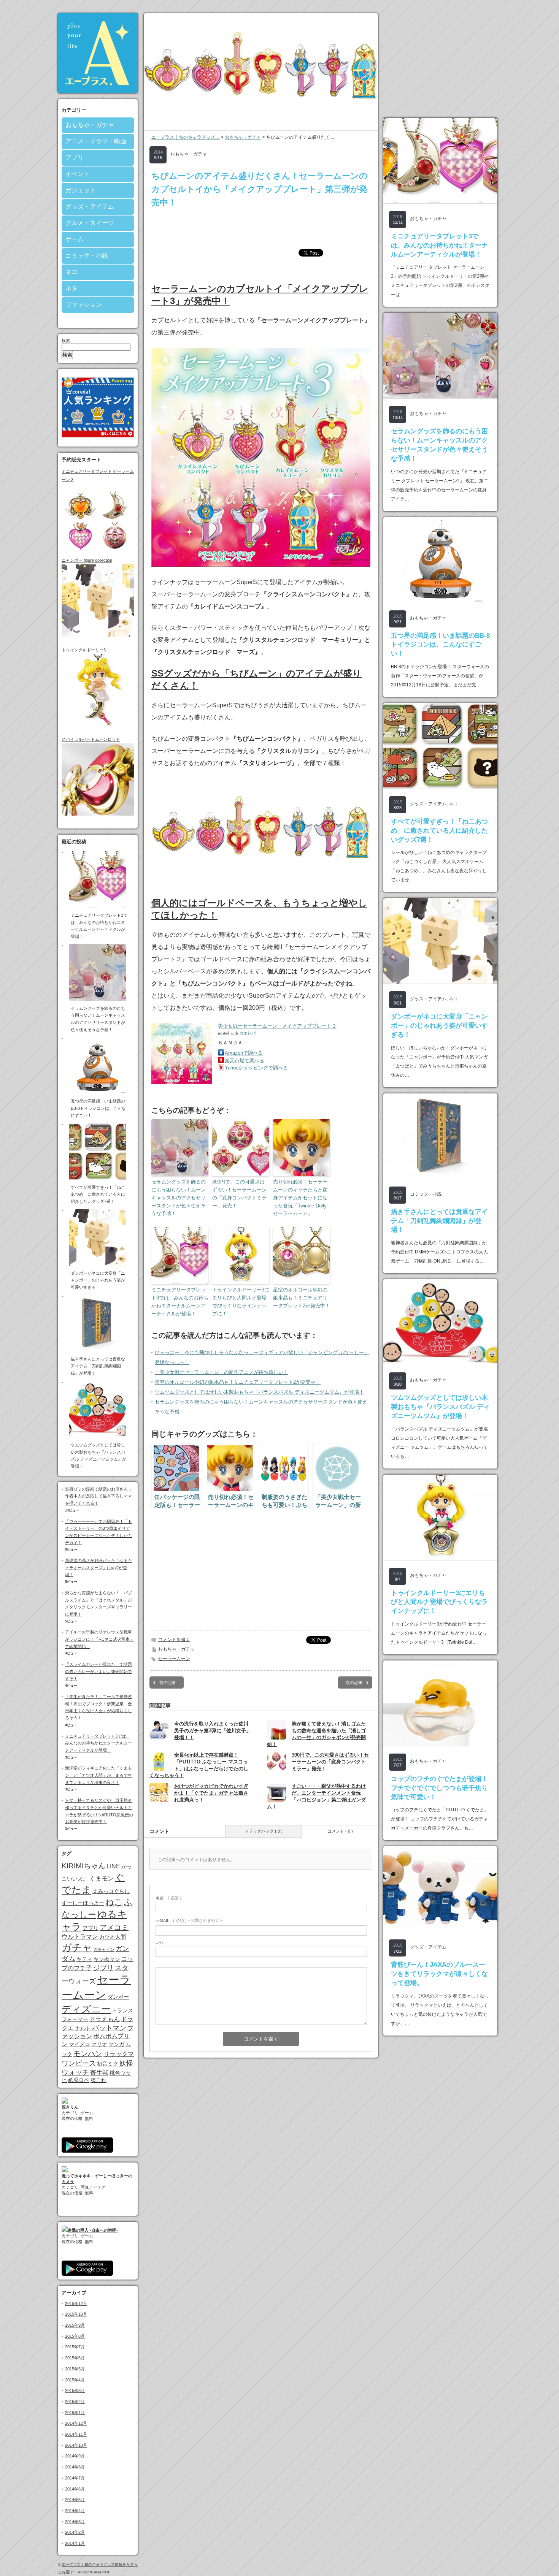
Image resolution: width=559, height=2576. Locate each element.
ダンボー (118, 1997)
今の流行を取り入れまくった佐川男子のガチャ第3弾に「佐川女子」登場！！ (213, 1731)
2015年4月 (75, 2380)
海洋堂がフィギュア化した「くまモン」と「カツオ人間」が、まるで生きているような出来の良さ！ (98, 1775)
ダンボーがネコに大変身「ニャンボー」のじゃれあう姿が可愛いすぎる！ (439, 1026)
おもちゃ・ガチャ (90, 125)
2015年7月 (75, 2347)
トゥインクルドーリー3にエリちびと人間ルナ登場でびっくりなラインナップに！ (241, 1301)
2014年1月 (75, 2543)
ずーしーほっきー (83, 1903)
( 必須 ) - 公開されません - (189, 1920)
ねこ (114, 1902)
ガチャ (77, 1947)
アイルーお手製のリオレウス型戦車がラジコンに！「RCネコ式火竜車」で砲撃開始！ (99, 1639)
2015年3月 (75, 2391)
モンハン (88, 2054)
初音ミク (108, 2064)
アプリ (75, 158)
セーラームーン (174, 1659)
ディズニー (86, 2009)
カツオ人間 (113, 1937)
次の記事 (354, 1682)
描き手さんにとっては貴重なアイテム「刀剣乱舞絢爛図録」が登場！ (439, 1221)
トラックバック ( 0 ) (264, 1831)
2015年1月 (75, 2413)
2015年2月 (75, 2402)
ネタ (71, 288)
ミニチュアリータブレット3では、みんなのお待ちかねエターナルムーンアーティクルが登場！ (98, 1743)
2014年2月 (75, 2532)
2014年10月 (76, 2445)
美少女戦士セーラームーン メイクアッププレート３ (277, 1026)
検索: (66, 341)
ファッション (84, 305)
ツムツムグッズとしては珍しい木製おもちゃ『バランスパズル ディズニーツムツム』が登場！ (259, 1392)
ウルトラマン (80, 1936)
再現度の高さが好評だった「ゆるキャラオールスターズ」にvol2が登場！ (98, 1568)
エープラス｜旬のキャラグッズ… (186, 137)
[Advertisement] (261, 228)
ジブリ (103, 1968)
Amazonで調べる (244, 1053)
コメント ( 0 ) (340, 1831)
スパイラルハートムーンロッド (91, 739)
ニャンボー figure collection (87, 560)
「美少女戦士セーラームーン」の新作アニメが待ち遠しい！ (222, 1372)
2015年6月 (75, 2358)
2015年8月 (75, 2336)
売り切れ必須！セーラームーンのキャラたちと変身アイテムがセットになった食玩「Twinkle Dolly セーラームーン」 (300, 1198)
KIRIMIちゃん (83, 1866)
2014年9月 (75, 2456)
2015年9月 (75, 2325)
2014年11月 (76, 2434)
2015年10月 (76, 2314)
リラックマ (119, 2054)
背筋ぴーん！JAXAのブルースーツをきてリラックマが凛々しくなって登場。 (439, 1974)
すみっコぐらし (111, 1891)
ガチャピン (104, 1949)
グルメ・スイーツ (90, 223)
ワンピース (79, 2063)
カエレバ (248, 1033)
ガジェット (81, 190)
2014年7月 (75, 2478)
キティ (84, 1959)
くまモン (102, 1878)
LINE (113, 1866)
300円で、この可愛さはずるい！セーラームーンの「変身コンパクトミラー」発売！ (239, 1194)
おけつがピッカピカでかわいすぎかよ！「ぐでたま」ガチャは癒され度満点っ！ (211, 1793)
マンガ (116, 2044)
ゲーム (75, 239)
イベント (78, 174)
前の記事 (168, 1682)
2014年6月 (75, 2489)
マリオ (99, 2044)
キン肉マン (107, 1959)
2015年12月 (76, 2304)
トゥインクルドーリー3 (84, 650)
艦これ (98, 2080)
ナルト (83, 2028)
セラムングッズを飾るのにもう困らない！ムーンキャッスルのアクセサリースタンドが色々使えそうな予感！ (179, 1198)
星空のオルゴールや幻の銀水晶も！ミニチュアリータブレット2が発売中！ (302, 1298)
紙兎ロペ (79, 2080)
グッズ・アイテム (90, 207)
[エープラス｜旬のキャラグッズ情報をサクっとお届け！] (98, 91)
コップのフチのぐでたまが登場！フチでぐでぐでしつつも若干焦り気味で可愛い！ (439, 1788)
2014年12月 (76, 2423)
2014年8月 (75, 2467)
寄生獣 (99, 2072)
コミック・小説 (87, 256)
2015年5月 (75, 2369)
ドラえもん (105, 2019)
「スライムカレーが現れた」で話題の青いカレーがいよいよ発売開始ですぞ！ (98, 1671)
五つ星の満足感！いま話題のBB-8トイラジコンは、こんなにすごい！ (440, 645)
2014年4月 (75, 2511)
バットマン (109, 2028)
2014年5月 (75, 2500)
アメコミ (114, 1927)
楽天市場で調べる (245, 1061)
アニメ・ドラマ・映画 (96, 141)
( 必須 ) (168, 1898)
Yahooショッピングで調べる (256, 1068)
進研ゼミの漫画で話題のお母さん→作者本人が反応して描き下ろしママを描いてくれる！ (98, 1496)
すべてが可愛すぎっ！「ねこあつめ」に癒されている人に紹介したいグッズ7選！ (439, 831)
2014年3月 (75, 2522)
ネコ (71, 272)
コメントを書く (174, 1640)
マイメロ (79, 2044)
